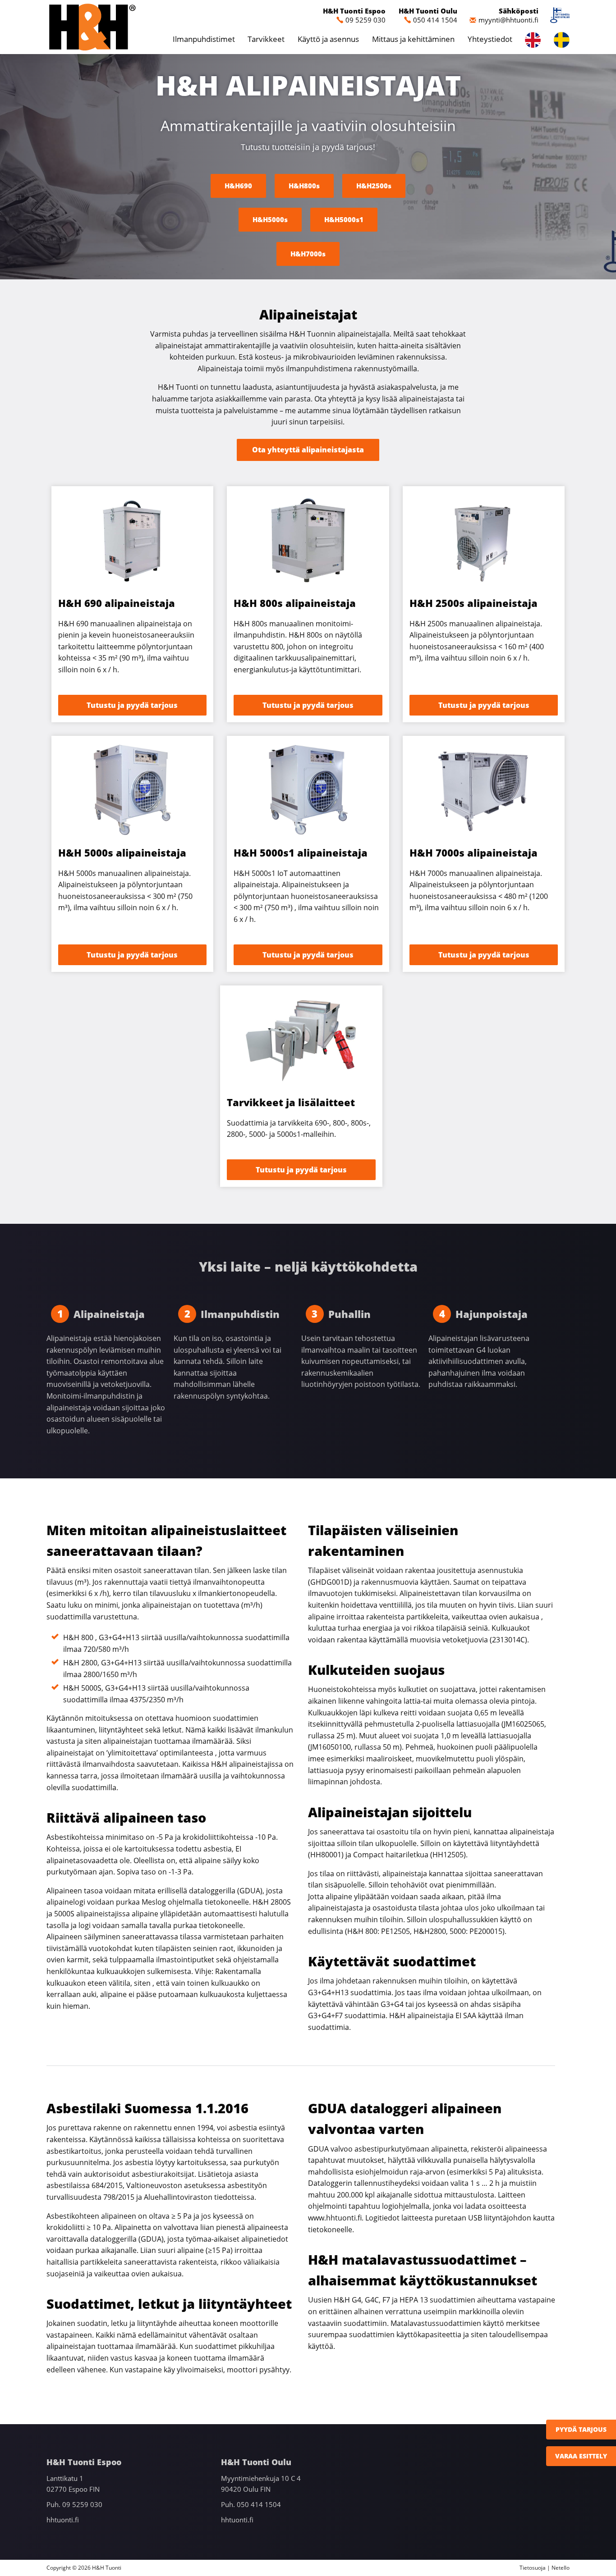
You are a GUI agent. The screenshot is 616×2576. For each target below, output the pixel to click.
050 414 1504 (435, 20)
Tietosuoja (533, 2568)
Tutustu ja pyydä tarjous (132, 705)
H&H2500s (374, 186)
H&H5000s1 (344, 219)
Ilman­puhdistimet (204, 39)
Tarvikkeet (266, 39)
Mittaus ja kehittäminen (413, 39)
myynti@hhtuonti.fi (508, 20)
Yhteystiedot (490, 39)
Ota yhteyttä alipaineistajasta (308, 450)
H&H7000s (308, 254)
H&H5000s (270, 219)
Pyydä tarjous (581, 2429)
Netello (561, 2568)
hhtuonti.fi (63, 2520)
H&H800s (304, 186)
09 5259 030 (365, 20)
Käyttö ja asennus (328, 39)
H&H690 (238, 186)
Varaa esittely (581, 2456)
